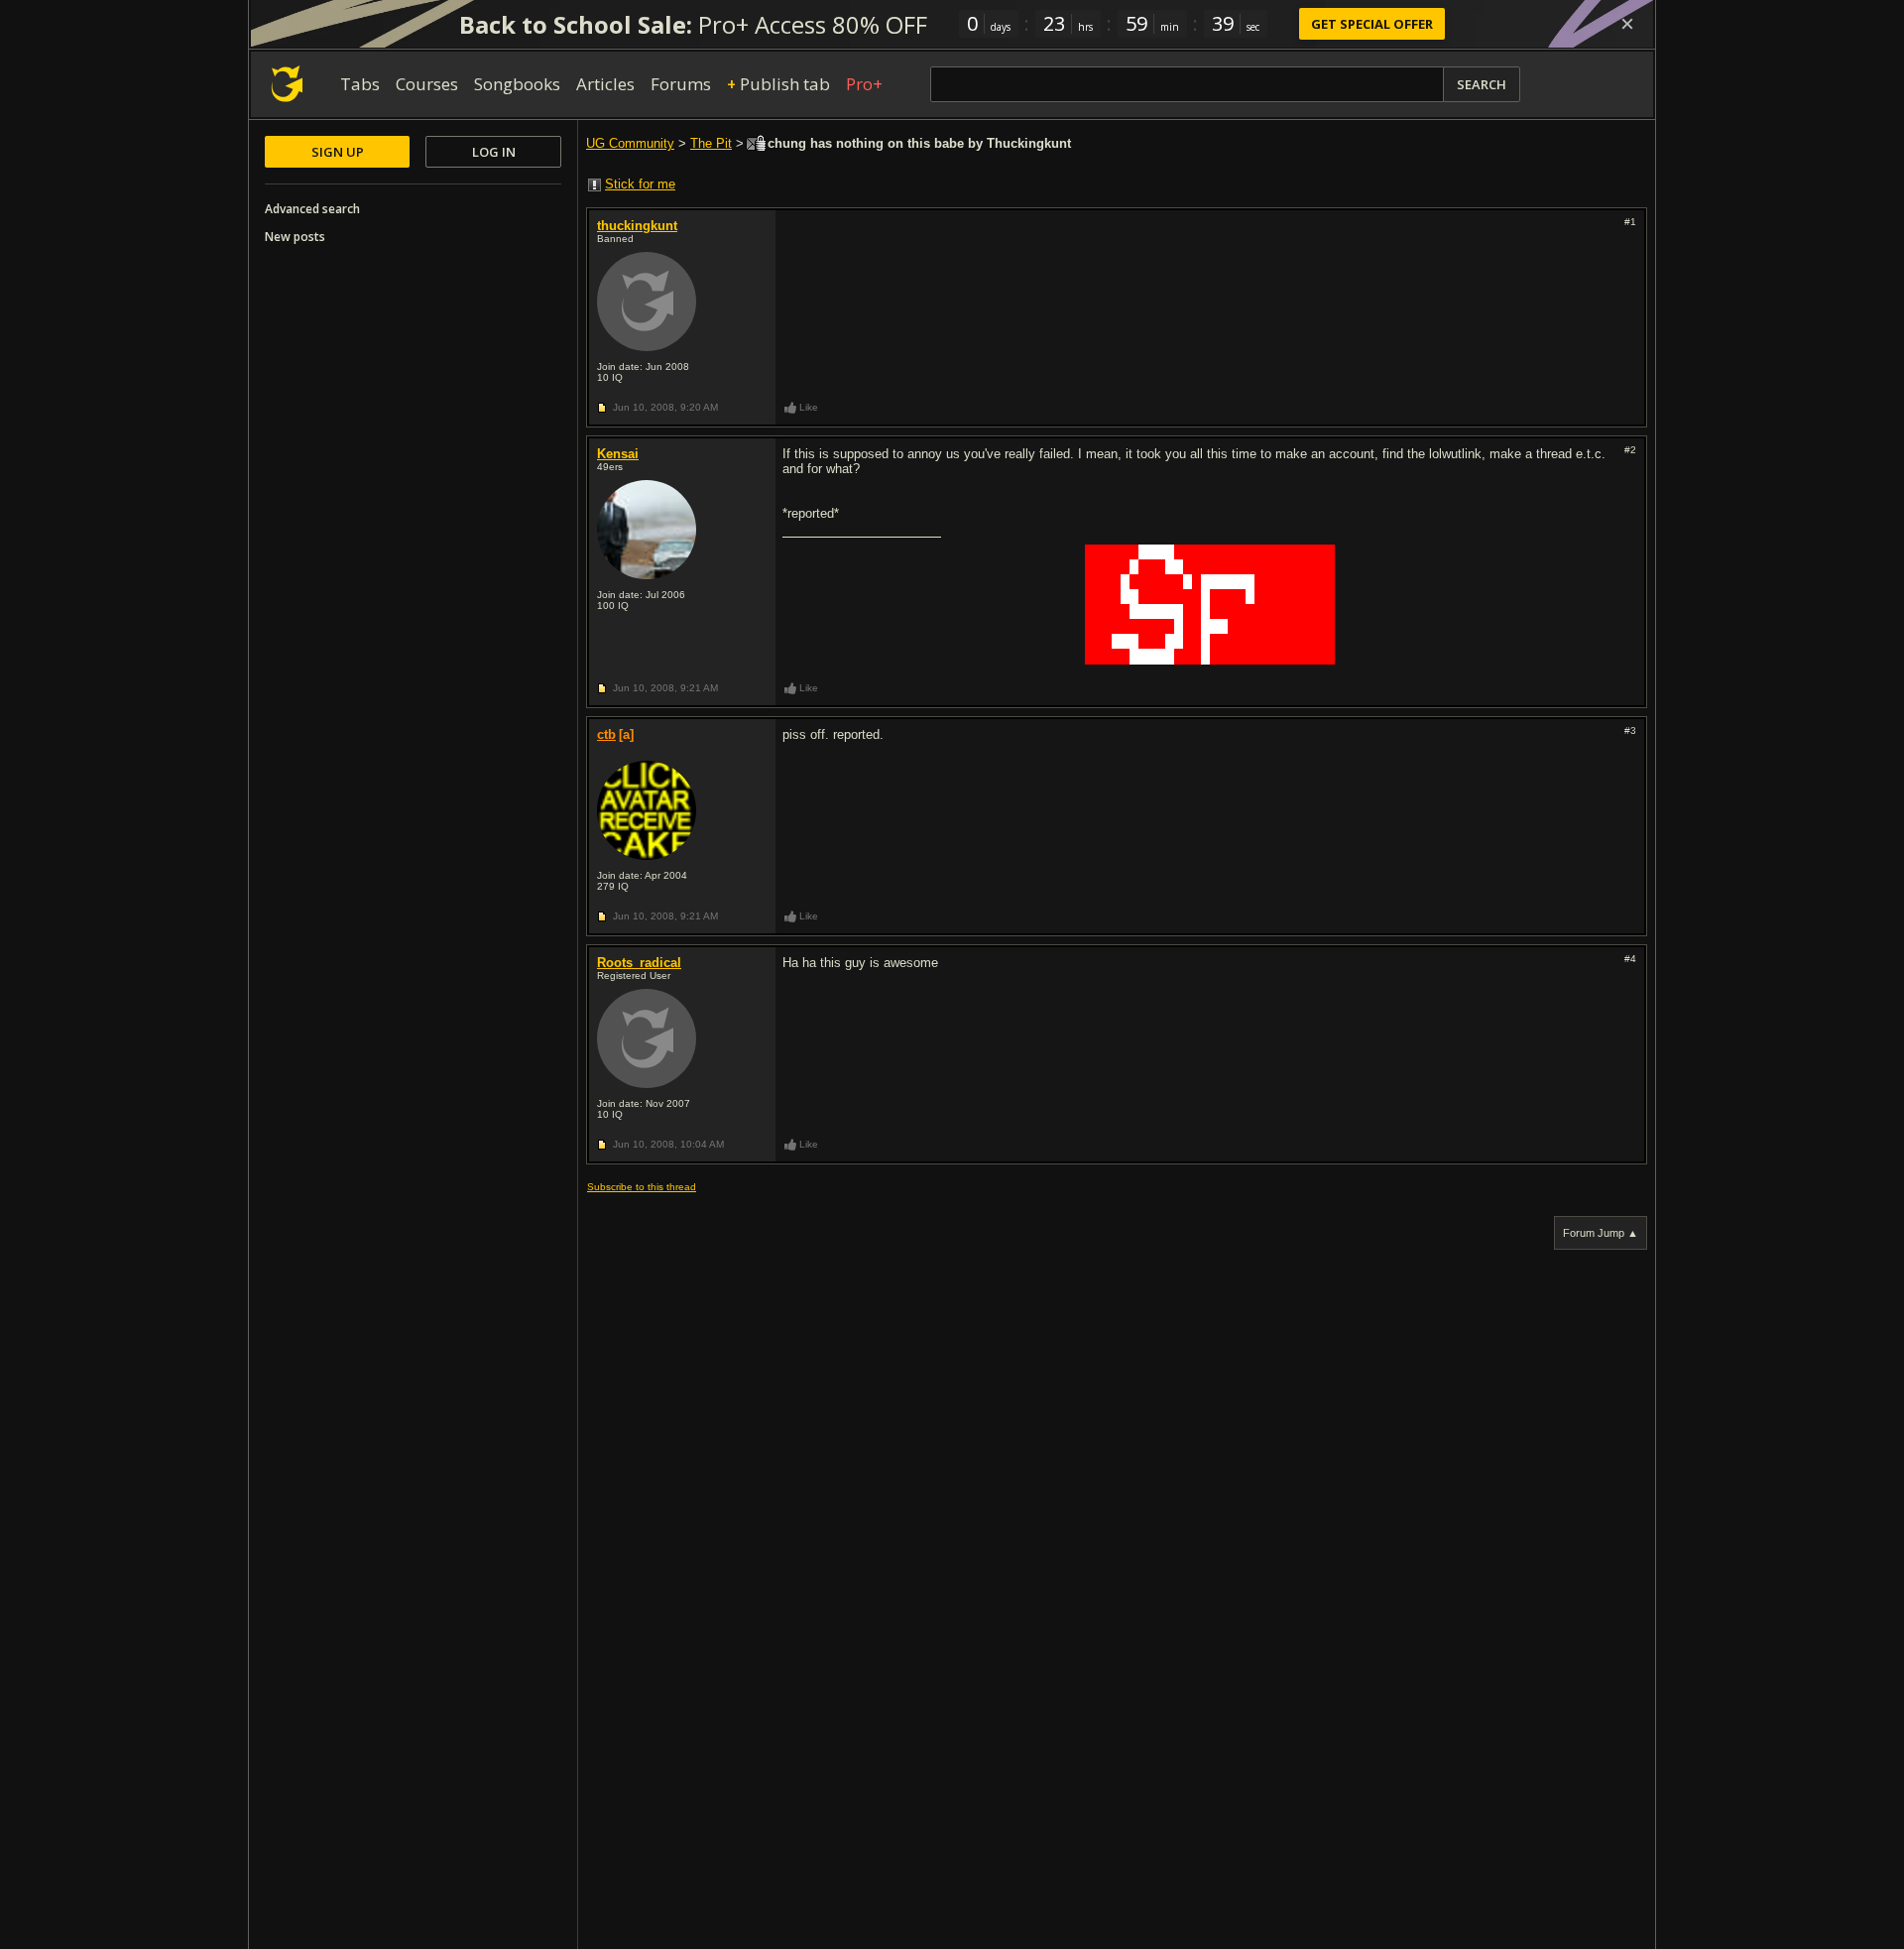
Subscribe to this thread (642, 1187)
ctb (606, 734)
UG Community (630, 143)
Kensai (618, 454)
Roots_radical (639, 963)
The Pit (711, 143)
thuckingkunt (637, 226)
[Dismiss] (1627, 24)
